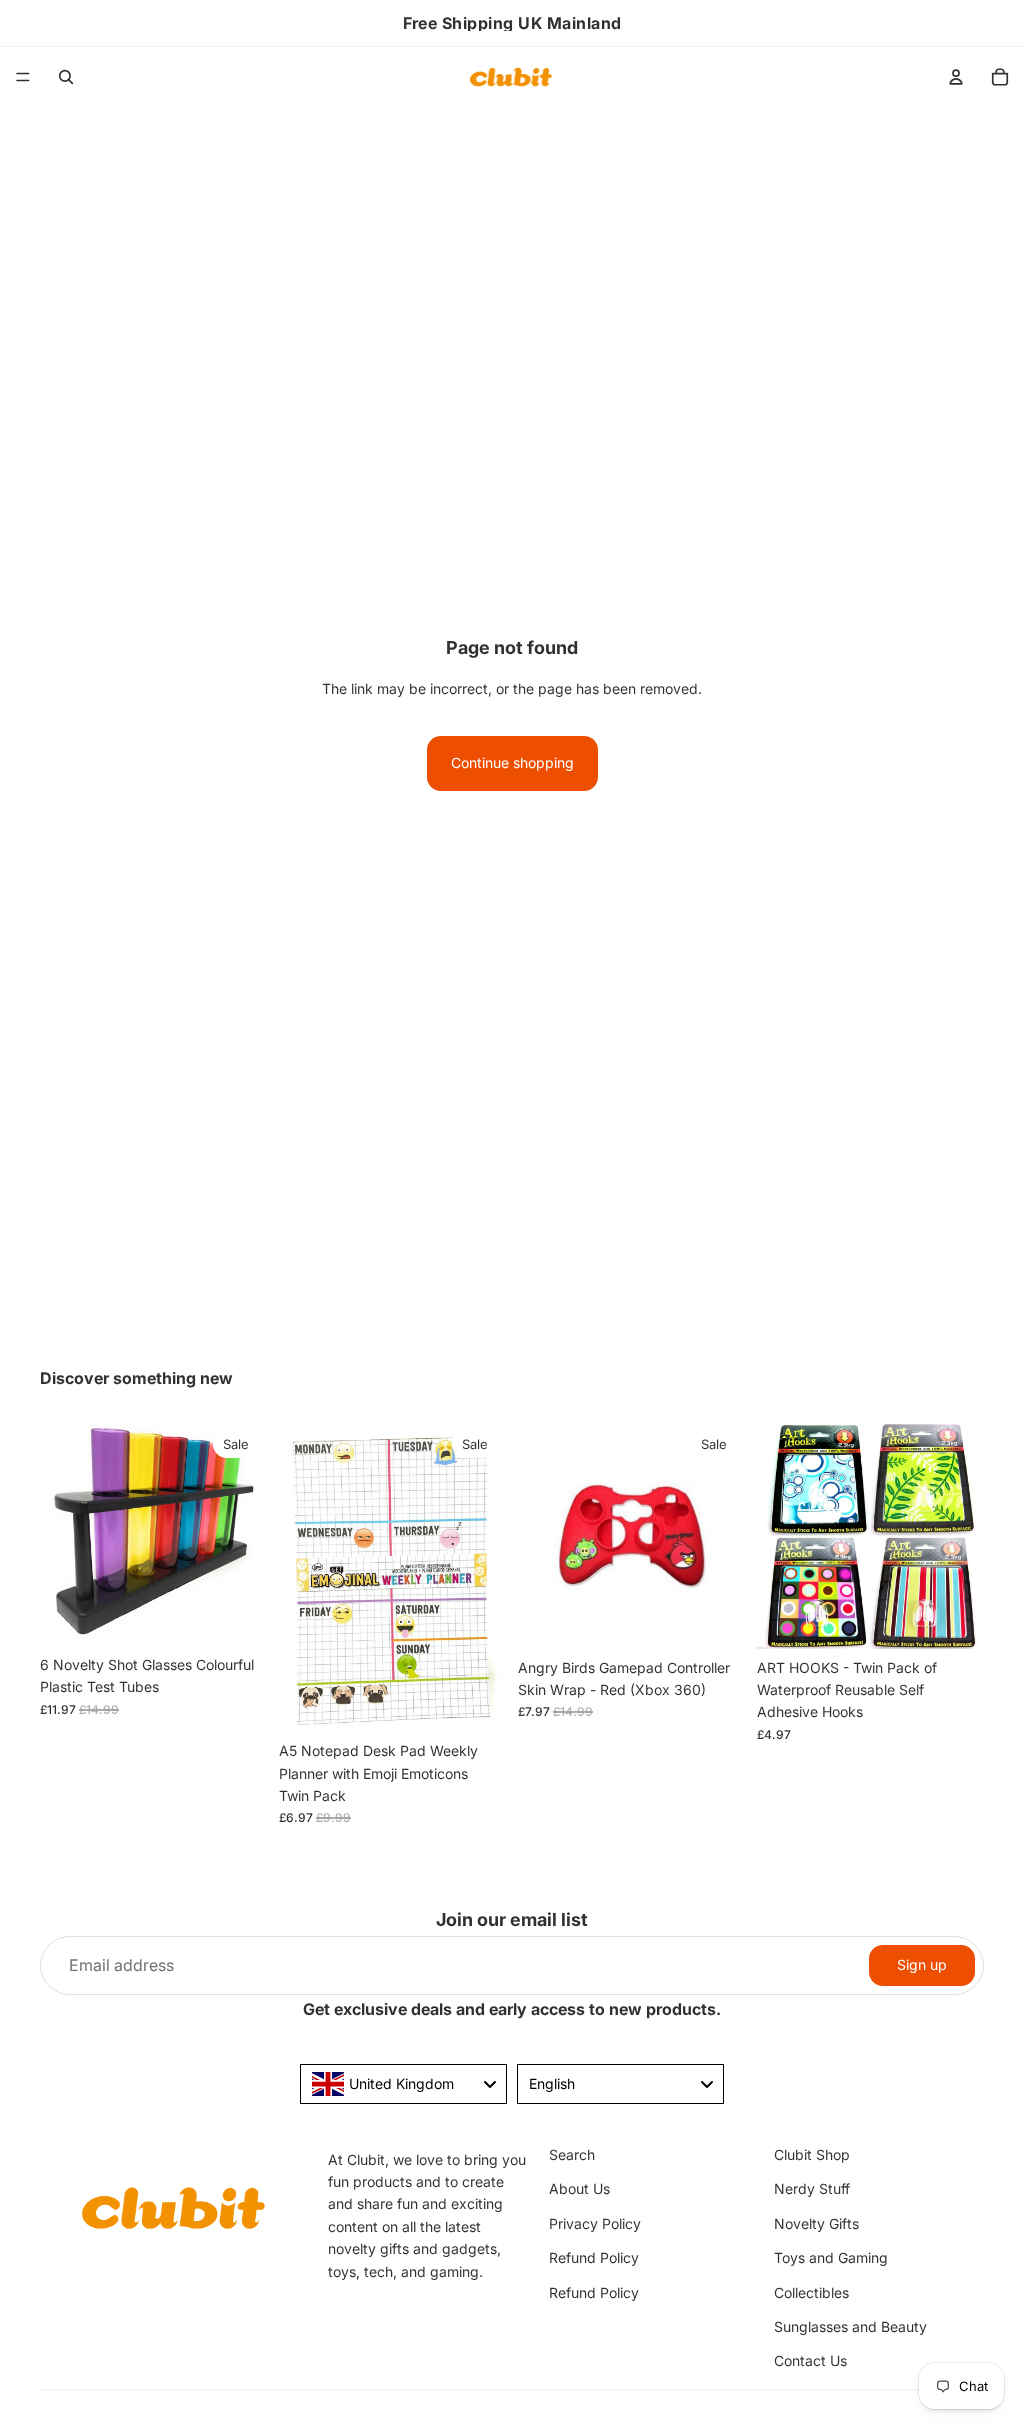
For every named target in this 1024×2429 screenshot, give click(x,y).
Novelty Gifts (816, 2223)
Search (572, 2154)
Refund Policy (594, 2257)
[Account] (956, 77)
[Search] (66, 77)
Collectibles (811, 2292)
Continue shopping (512, 762)
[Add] (236, 1615)
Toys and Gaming (831, 2257)
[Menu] (23, 77)
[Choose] (953, 1618)
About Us (579, 2189)
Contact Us (810, 2360)
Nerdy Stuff (812, 2189)
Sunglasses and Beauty (850, 2326)
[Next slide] (245, 1534)
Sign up (922, 1964)
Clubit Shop (812, 2154)
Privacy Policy (595, 2223)
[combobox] (403, 2084)
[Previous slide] (62, 1534)
